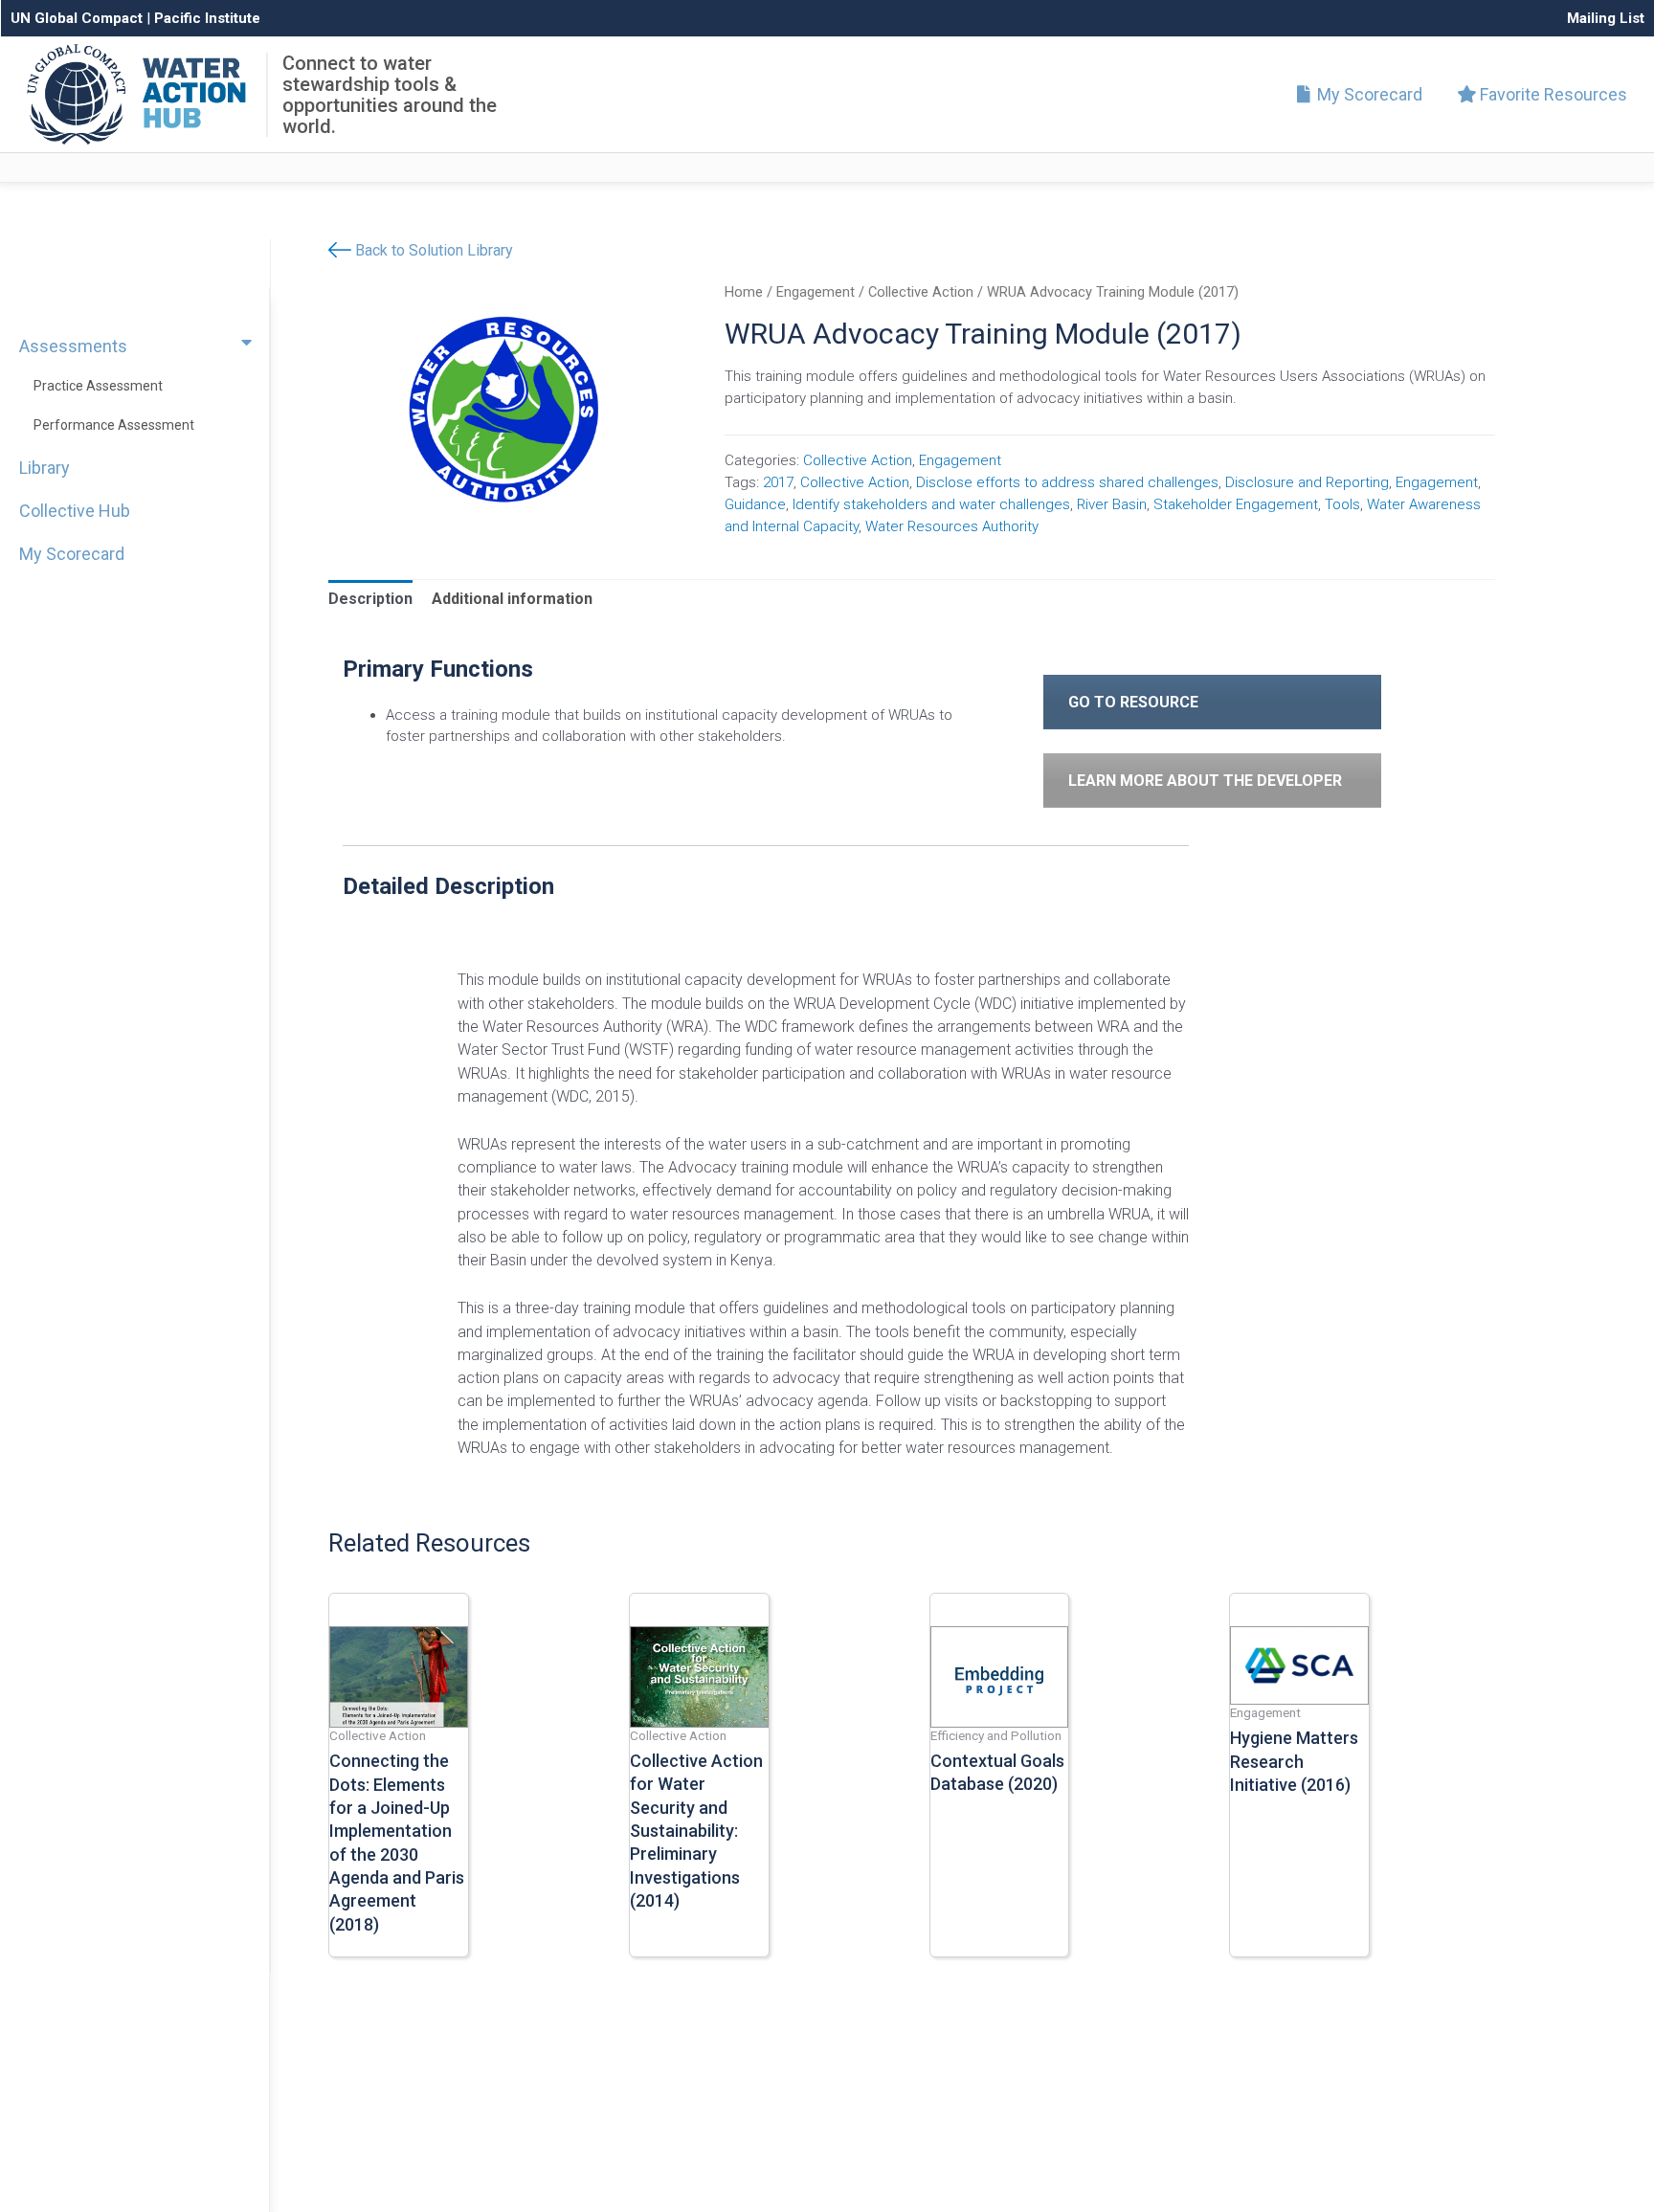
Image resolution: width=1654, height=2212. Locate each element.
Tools (1342, 504)
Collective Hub (75, 511)
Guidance (755, 504)
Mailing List (1606, 18)
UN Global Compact (77, 18)
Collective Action (921, 292)
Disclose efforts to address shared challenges (1067, 482)
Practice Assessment (98, 386)
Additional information (512, 599)
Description (370, 599)
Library (45, 468)
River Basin (1112, 504)
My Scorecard (1368, 94)
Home (744, 292)
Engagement (816, 292)
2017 (778, 482)
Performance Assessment (114, 425)
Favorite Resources (1552, 94)
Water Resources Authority (952, 526)
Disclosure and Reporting (1307, 482)
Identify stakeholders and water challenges (931, 504)
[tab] (370, 599)
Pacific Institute (207, 18)
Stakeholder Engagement (1236, 504)
